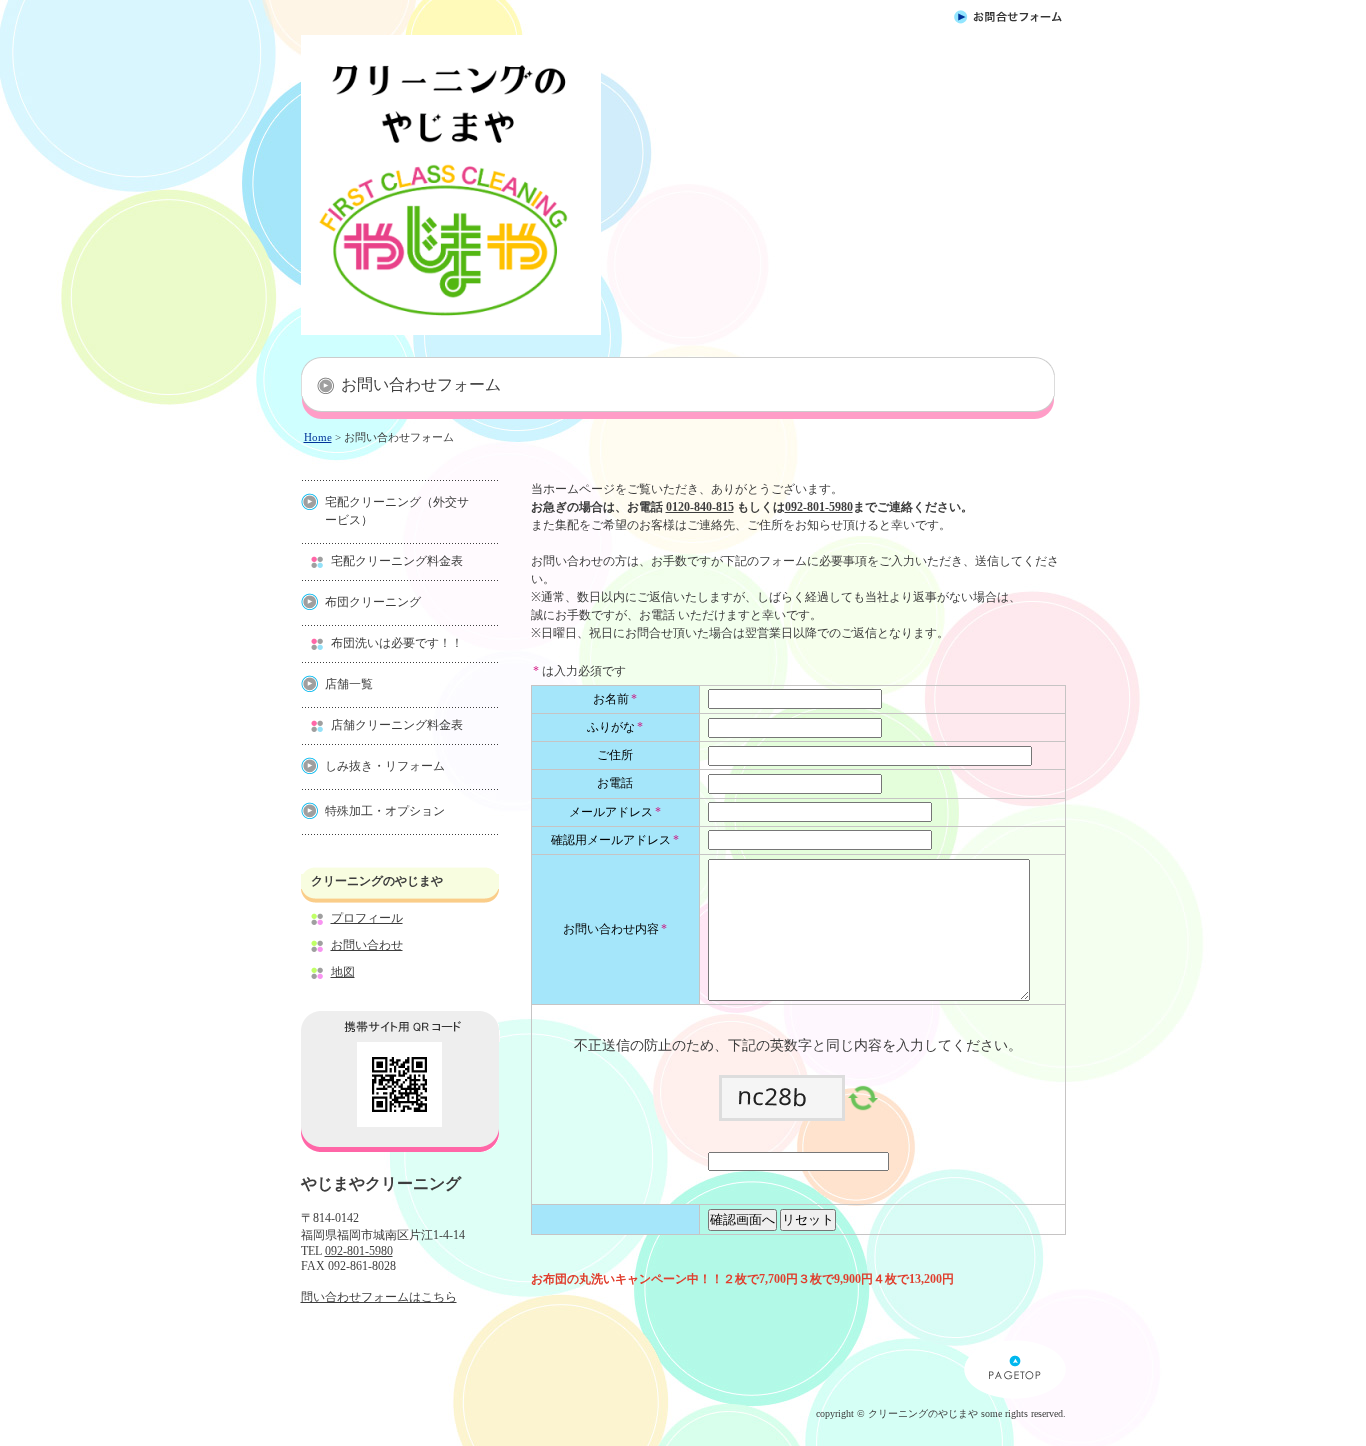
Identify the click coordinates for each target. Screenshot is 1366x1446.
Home (318, 437)
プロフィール (367, 918)
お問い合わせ (367, 945)
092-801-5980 (359, 1251)
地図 (343, 972)
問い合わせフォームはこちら (379, 1297)
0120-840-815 (700, 507)
